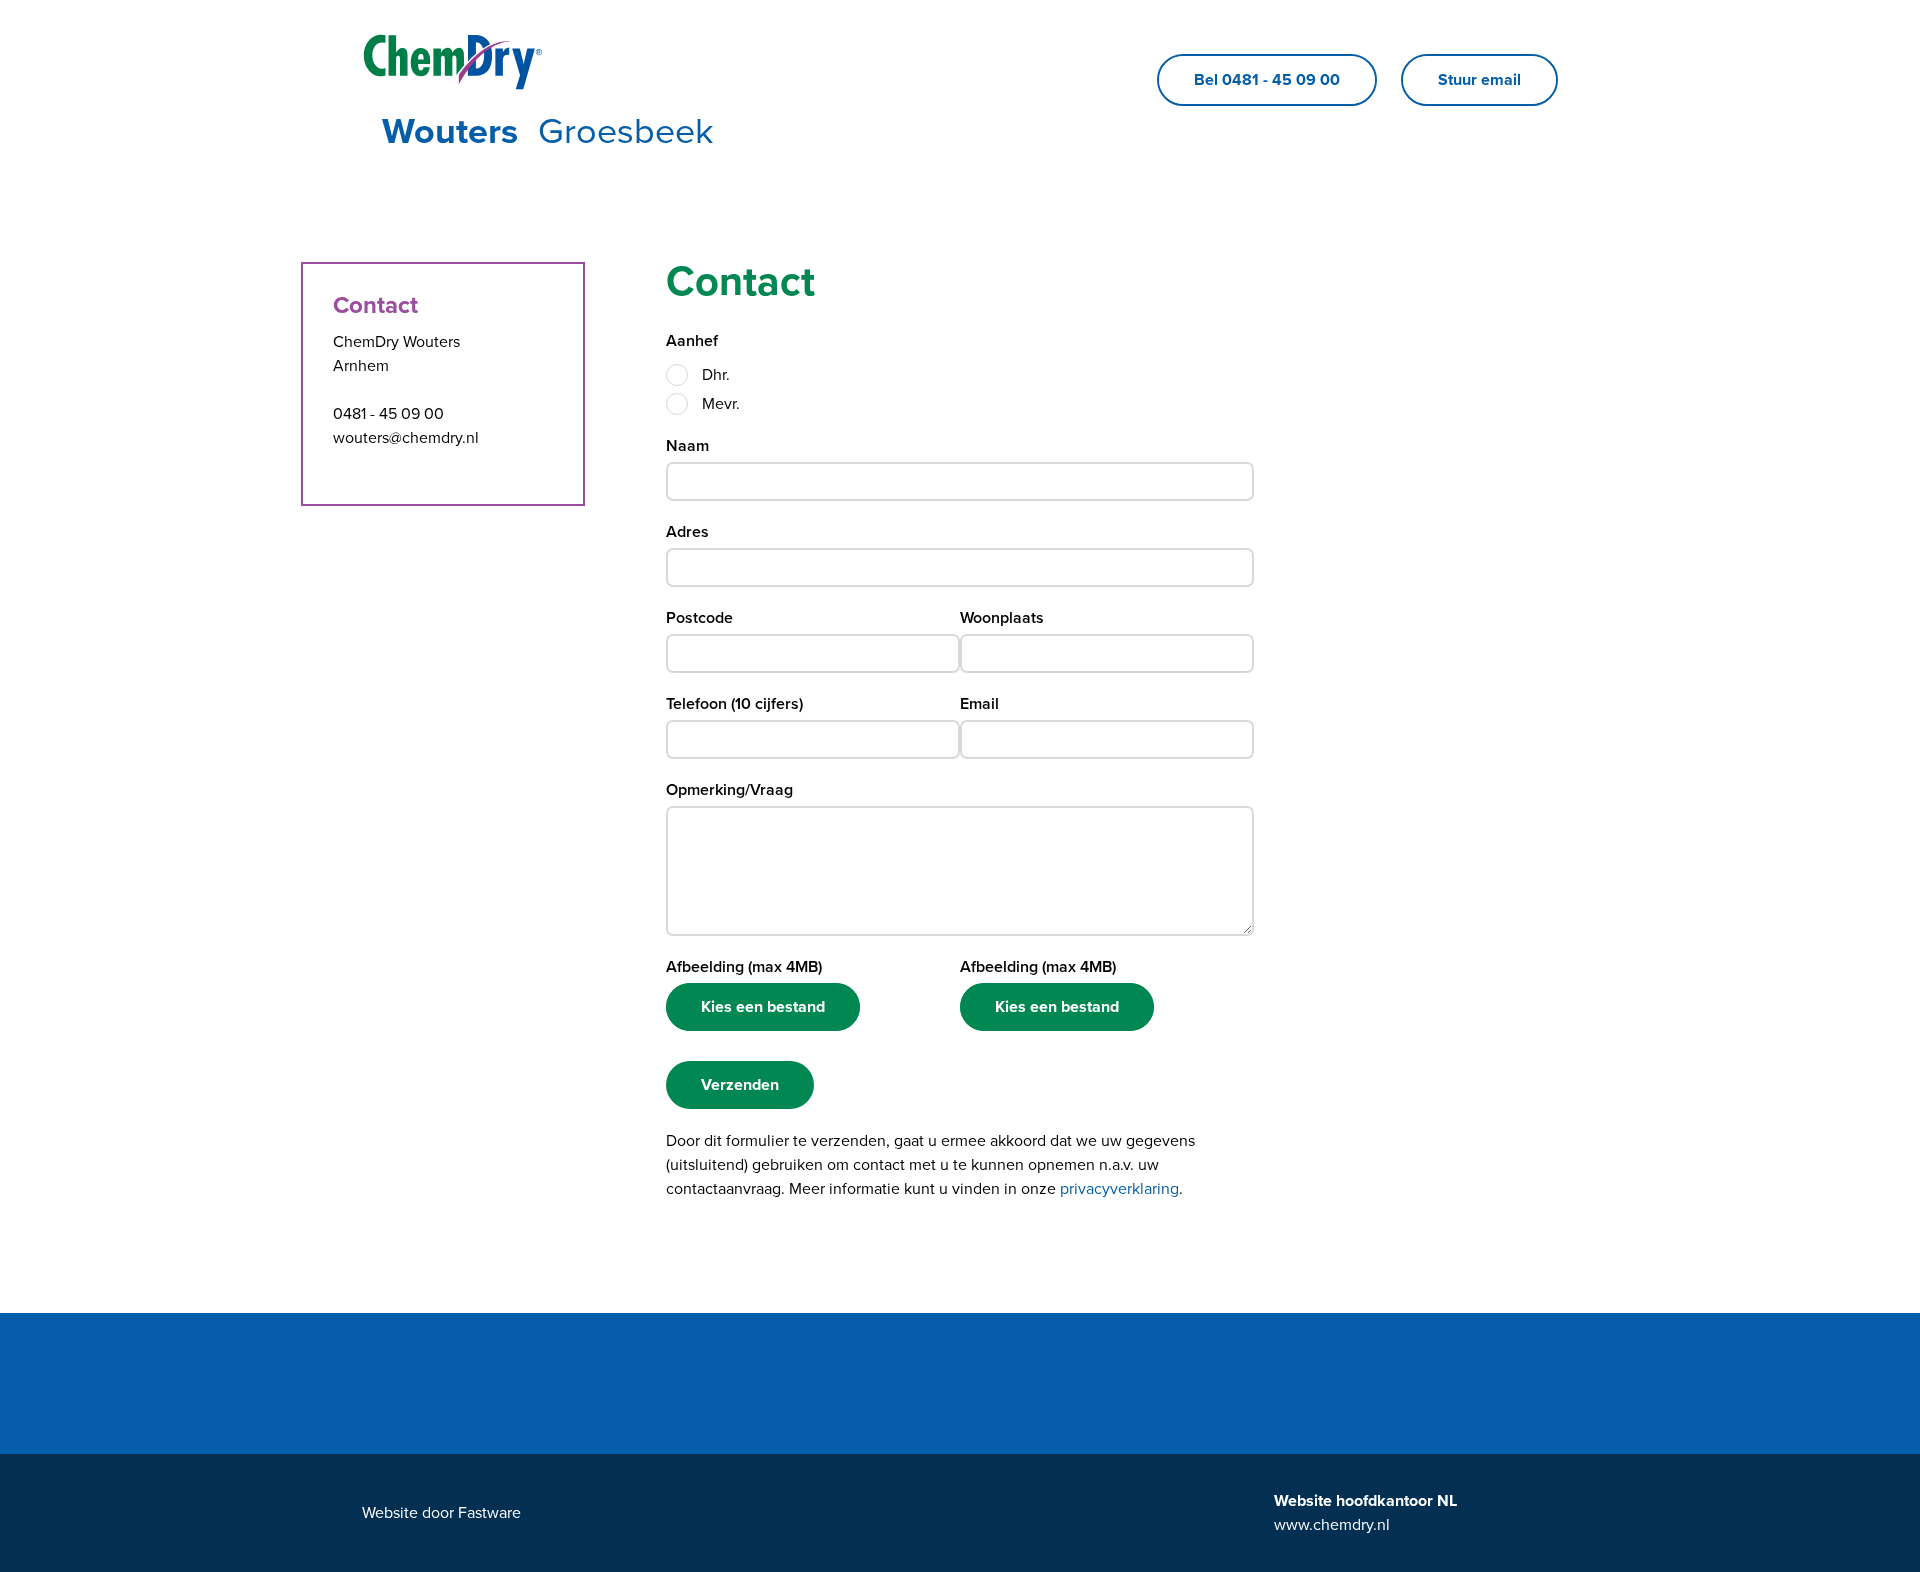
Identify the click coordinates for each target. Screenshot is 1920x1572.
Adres (687, 532)
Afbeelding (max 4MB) (744, 967)
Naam (687, 446)
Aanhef (692, 341)
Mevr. (721, 404)
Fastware (489, 1513)
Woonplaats (1002, 618)
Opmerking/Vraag (729, 790)
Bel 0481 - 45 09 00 (1267, 80)
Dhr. (716, 375)
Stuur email (1479, 80)
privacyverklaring (1119, 1189)
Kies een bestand (763, 1007)
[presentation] (677, 375)
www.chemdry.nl (1332, 1525)
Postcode (699, 618)
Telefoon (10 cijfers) (734, 704)
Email (979, 704)
